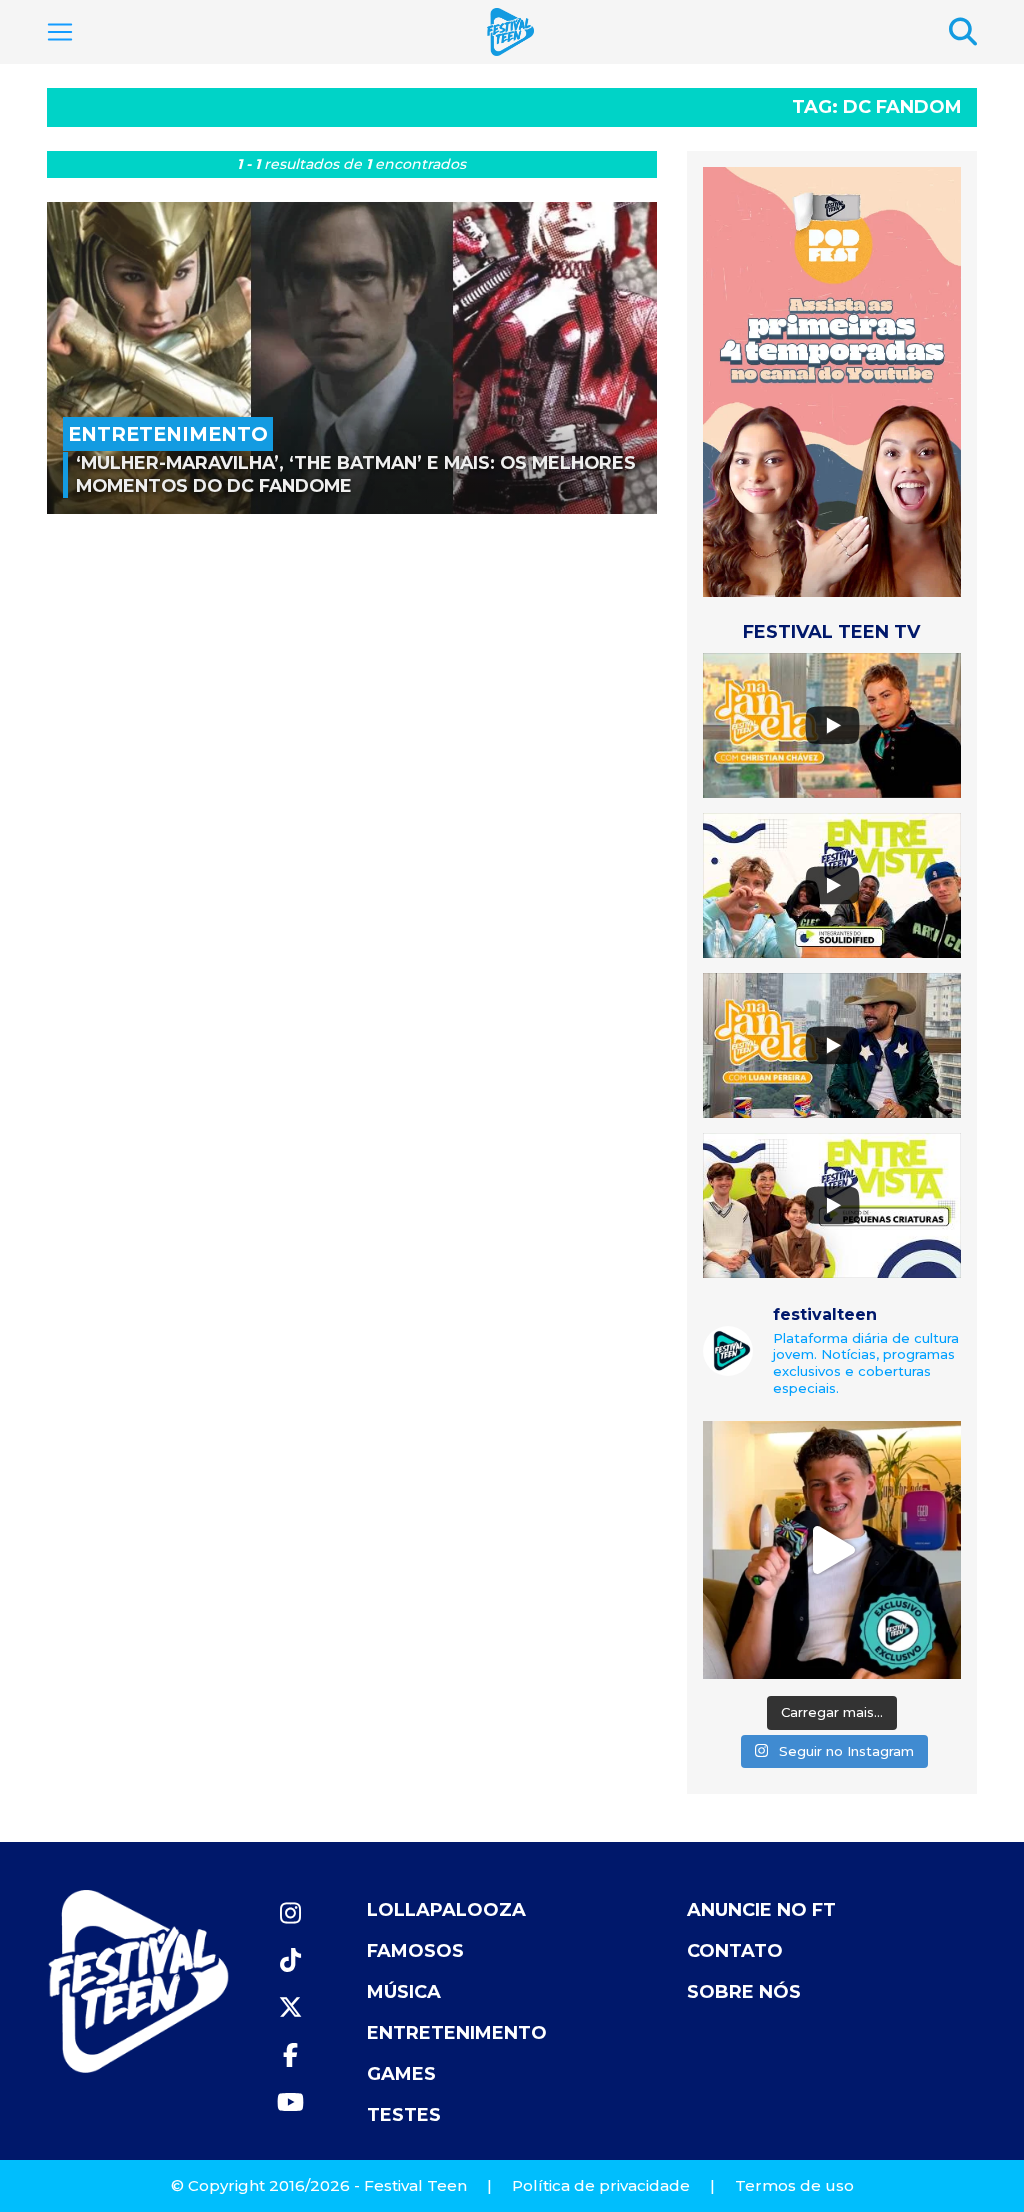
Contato (735, 1951)
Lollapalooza (446, 1910)
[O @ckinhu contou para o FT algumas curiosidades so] (832, 1550)
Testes (404, 2115)
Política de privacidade (601, 2185)
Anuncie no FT (761, 1910)
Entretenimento (457, 2033)
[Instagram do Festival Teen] (290, 1913)
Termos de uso (794, 2185)
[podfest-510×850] (832, 381)
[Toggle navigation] (60, 32)
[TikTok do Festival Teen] (290, 1960)
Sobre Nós (744, 1992)
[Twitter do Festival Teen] (290, 2007)
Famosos (415, 1951)
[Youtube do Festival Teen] (290, 2102)
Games (401, 2074)
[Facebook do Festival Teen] (290, 2055)
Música (404, 1992)
